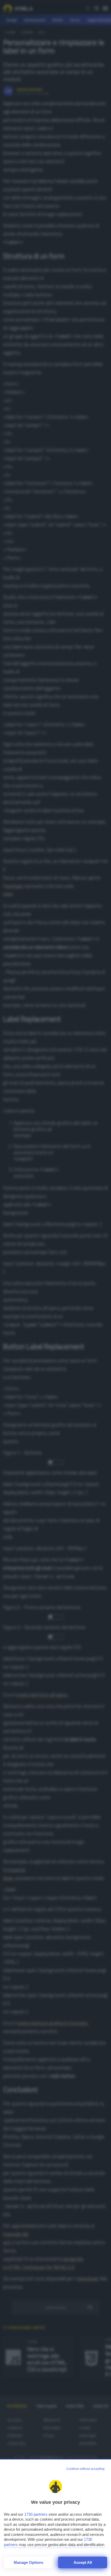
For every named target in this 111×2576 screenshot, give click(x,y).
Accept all (83, 2562)
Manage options (29, 2562)
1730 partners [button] (36, 2514)
